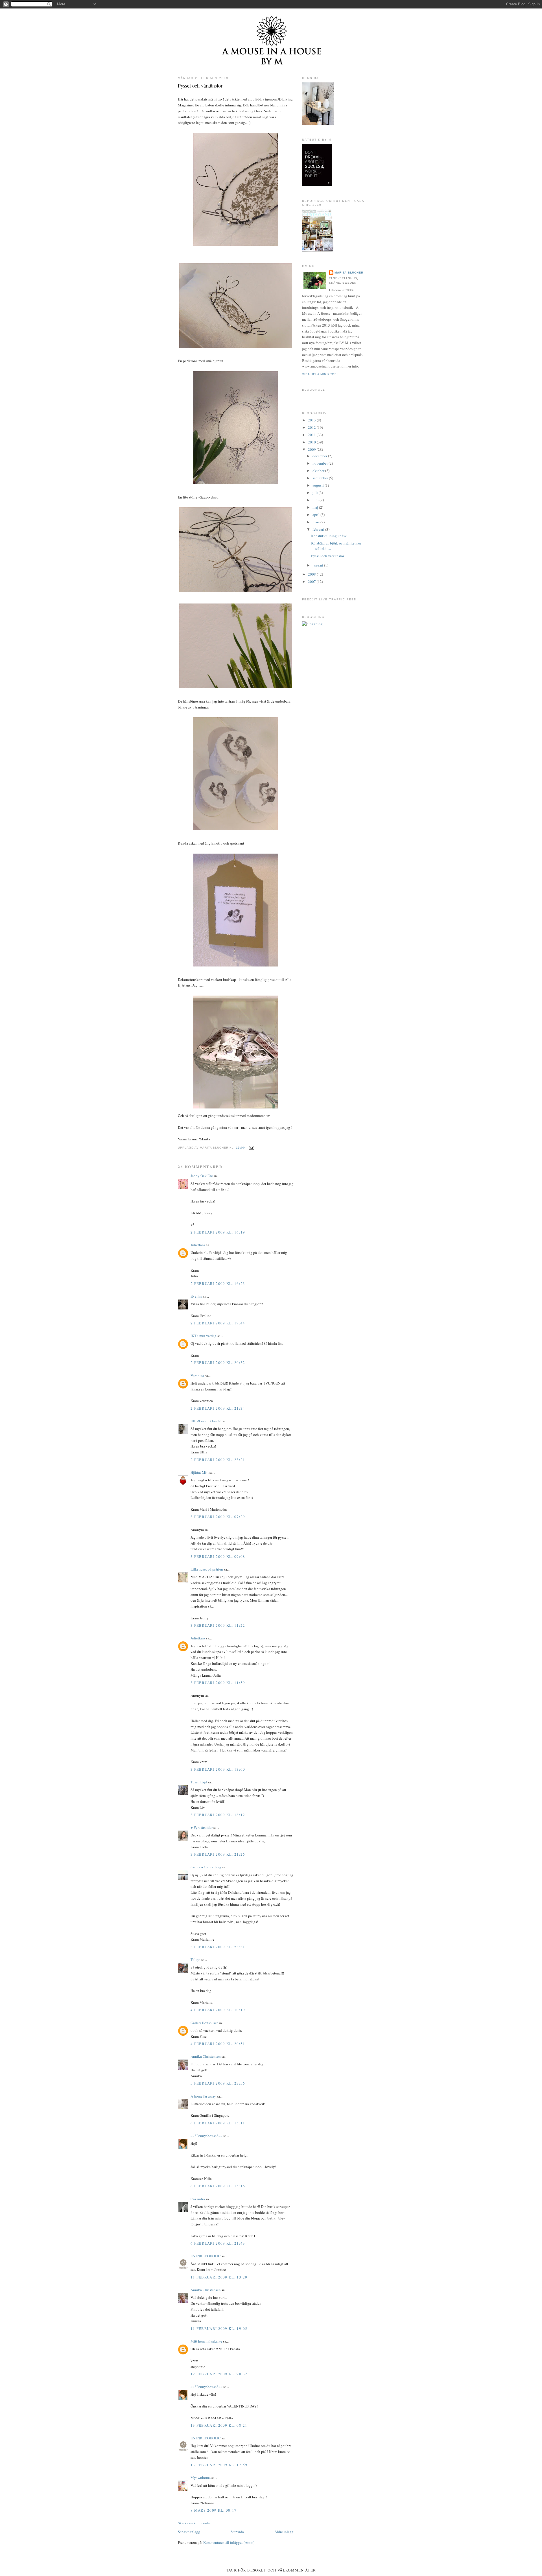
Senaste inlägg (189, 2532)
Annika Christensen (206, 2056)
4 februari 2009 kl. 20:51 (218, 2044)
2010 (312, 442)
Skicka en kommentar (194, 2523)
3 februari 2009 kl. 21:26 (218, 1854)
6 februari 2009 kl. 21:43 (218, 2243)
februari (319, 529)
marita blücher (349, 273)
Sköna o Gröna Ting (206, 1867)
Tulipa (195, 1960)
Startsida (237, 2532)
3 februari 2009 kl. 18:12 (218, 1815)
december (320, 456)
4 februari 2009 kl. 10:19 (218, 2010)
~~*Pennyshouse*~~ (206, 2136)
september (321, 478)
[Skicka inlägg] (251, 1148)
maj (316, 507)
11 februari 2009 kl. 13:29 (219, 2277)
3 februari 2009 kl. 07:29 (218, 1517)
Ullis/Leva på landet (206, 1421)
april (316, 515)
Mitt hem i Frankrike (207, 2341)
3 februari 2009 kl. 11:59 (218, 1683)
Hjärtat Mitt (200, 1472)
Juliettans (198, 1245)
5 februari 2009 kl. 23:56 (218, 2083)
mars (316, 522)
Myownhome (201, 2477)
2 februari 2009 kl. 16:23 (218, 1283)
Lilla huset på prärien (207, 1569)
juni (316, 500)
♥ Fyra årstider (202, 1827)
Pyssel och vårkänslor (200, 86)
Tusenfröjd (199, 1782)
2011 (312, 435)
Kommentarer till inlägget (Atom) (229, 2542)
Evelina (196, 1296)
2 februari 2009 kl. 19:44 (218, 1323)
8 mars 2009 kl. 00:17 (214, 2510)
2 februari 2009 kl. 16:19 (218, 1232)
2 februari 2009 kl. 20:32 (218, 1363)
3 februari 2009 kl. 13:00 (218, 1769)
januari (318, 565)
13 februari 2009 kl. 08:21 (219, 2425)
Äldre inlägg (284, 2532)
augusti (319, 485)
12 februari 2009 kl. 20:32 (219, 2374)
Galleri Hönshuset (204, 2023)
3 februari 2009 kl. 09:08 (218, 1556)
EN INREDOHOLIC (206, 2256)
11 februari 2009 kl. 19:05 (219, 2328)
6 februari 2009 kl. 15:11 (218, 2123)
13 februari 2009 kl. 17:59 (219, 2465)
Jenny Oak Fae (202, 1176)
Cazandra (198, 2199)
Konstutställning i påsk (329, 536)
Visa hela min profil (321, 374)
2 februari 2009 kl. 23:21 (218, 1460)
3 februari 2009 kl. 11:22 (218, 1625)
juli (316, 493)
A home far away (203, 2096)
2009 (312, 449)
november (321, 463)
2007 (312, 581)
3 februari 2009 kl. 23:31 (218, 1947)
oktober (319, 471)
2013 (312, 420)
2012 (312, 427)
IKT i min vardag (204, 1336)
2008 (312, 574)
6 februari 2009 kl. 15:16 (218, 2186)
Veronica (197, 1376)
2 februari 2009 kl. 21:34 (218, 1408)
